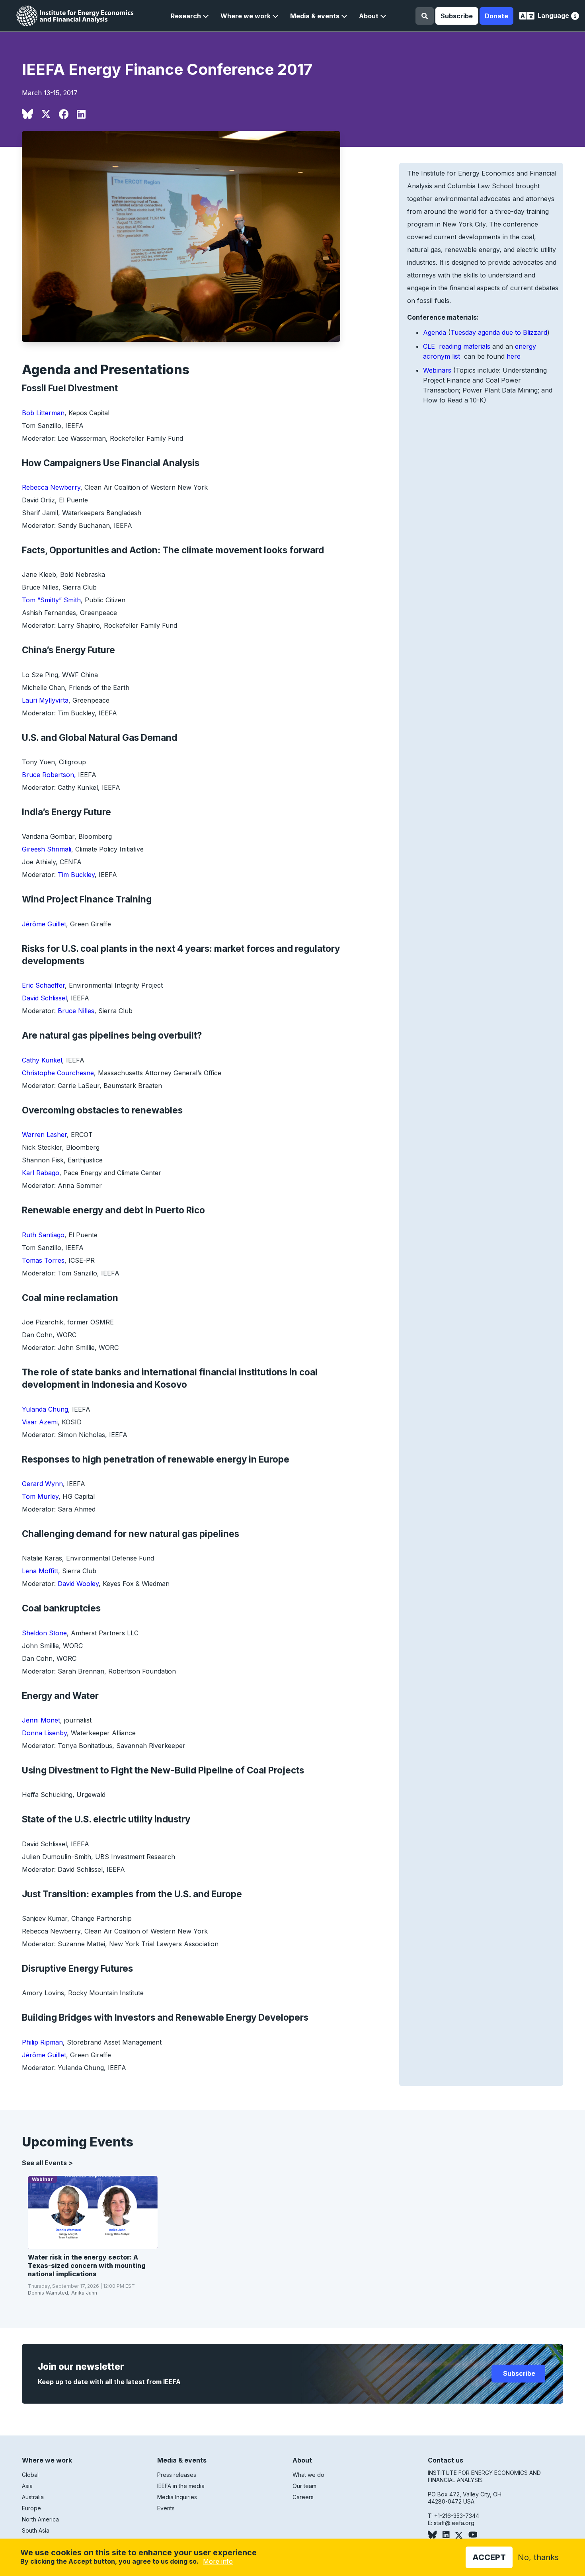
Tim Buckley (76, 875)
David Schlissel (44, 998)
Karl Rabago (41, 1173)
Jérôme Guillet (44, 924)
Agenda (435, 332)
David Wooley (78, 1584)
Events (166, 2508)
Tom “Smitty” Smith (51, 600)
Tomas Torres (43, 1260)
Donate (496, 16)
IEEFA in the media (181, 2486)
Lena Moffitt (40, 1571)
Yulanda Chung (45, 1409)
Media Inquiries (177, 2497)
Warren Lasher (44, 1135)
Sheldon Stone (44, 1633)
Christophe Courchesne (58, 1073)
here (514, 356)
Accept (489, 2557)
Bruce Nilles (76, 1011)
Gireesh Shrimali (47, 849)
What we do (308, 2475)
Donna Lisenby (44, 1733)
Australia (33, 2497)
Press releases (177, 2475)
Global (30, 2475)
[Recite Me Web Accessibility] (575, 17)
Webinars (437, 370)
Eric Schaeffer (43, 985)
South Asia (36, 2530)
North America (40, 2519)
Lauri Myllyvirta (45, 700)
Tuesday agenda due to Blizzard (499, 332)
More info (218, 2561)
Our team (304, 2486)
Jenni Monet (41, 1720)
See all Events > (47, 2163)
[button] (190, 16)
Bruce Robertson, (50, 775)
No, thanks (538, 2557)
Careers (303, 2497)
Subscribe (457, 16)
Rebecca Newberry (51, 487)
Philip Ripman (42, 2042)
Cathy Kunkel (42, 1060)
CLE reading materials (457, 346)
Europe (31, 2508)
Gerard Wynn (42, 1484)
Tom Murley (40, 1496)
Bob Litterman (43, 413)
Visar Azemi (40, 1422)
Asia (27, 2486)
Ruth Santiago (43, 1235)
